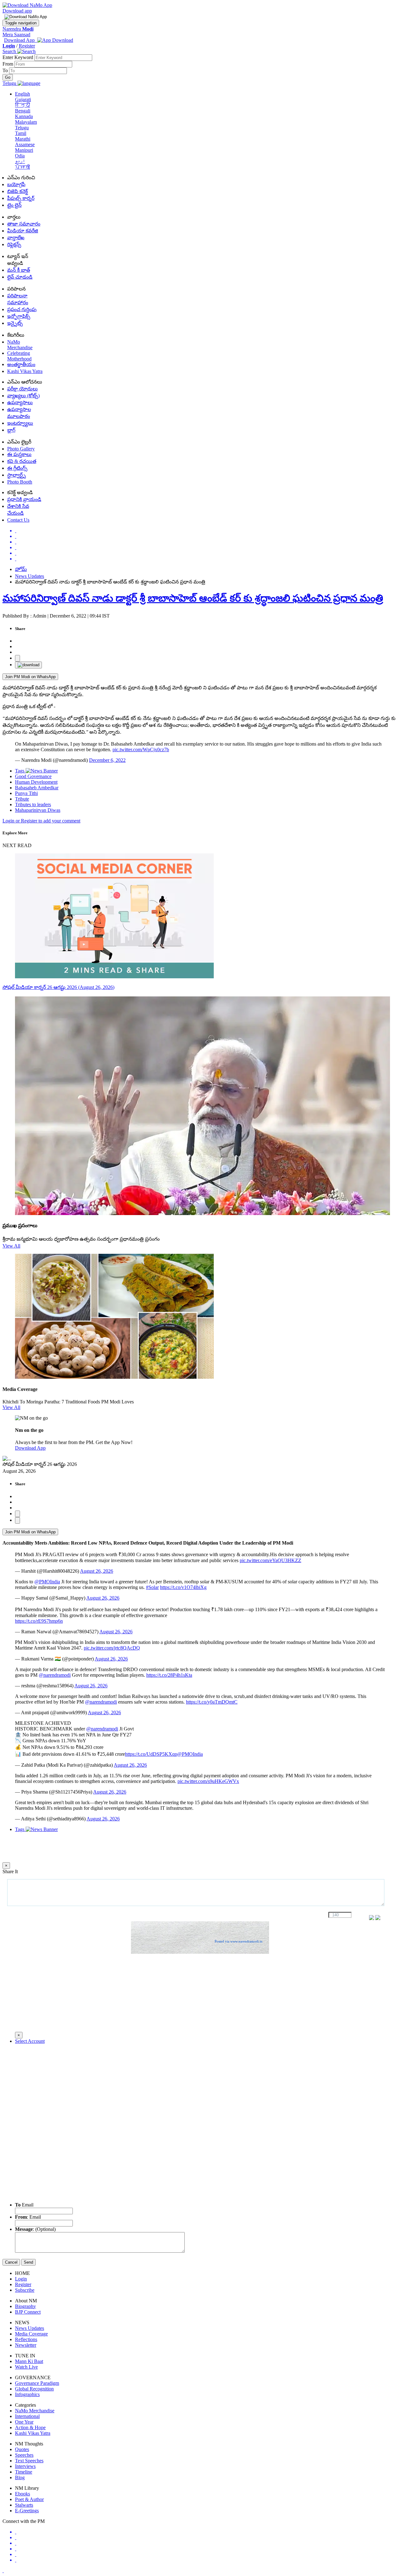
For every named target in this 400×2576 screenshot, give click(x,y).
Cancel (11, 2262)
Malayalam (26, 122)
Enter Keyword (18, 57)
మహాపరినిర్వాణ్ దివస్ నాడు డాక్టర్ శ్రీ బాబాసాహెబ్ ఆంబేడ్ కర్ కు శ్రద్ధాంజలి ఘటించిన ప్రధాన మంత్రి (193, 598)
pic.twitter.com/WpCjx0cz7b (141, 749)
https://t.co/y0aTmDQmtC (212, 1702)
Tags (20, 771)
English (22, 94)
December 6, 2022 (107, 760)
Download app (17, 11)
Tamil (21, 133)
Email (24, 2205)
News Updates (30, 576)
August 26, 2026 (97, 1571)
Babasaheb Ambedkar (37, 788)
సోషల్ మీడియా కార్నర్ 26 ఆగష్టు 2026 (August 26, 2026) (58, 987)
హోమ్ (21, 569)
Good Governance (33, 776)
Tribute (22, 799)
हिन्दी (22, 105)
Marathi (23, 139)
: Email (28, 2217)
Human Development (36, 782)
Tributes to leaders (33, 804)
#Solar (152, 1587)
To (6, 70)
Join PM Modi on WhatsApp (30, 677)
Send (28, 2262)
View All (11, 1246)
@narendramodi (55, 1675)
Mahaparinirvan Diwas (38, 810)
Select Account (30, 2041)
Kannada (24, 116)
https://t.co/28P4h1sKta (169, 1675)
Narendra (18, 29)
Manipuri (24, 150)
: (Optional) (35, 2229)
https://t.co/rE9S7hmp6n (39, 1621)
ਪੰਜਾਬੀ (22, 167)
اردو (20, 161)
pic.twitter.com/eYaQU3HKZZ (270, 1560)
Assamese (25, 144)
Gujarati (23, 99)
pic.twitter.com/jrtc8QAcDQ (112, 1648)
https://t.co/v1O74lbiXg (183, 1587)
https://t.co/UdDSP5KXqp (151, 1754)
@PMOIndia (47, 1582)
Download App (30, 1448)
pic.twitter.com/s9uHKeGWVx (208, 1781)
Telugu (22, 128)
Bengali (23, 111)
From (8, 64)
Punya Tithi (26, 793)
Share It (10, 1871)
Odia (20, 156)
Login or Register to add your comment (41, 821)
